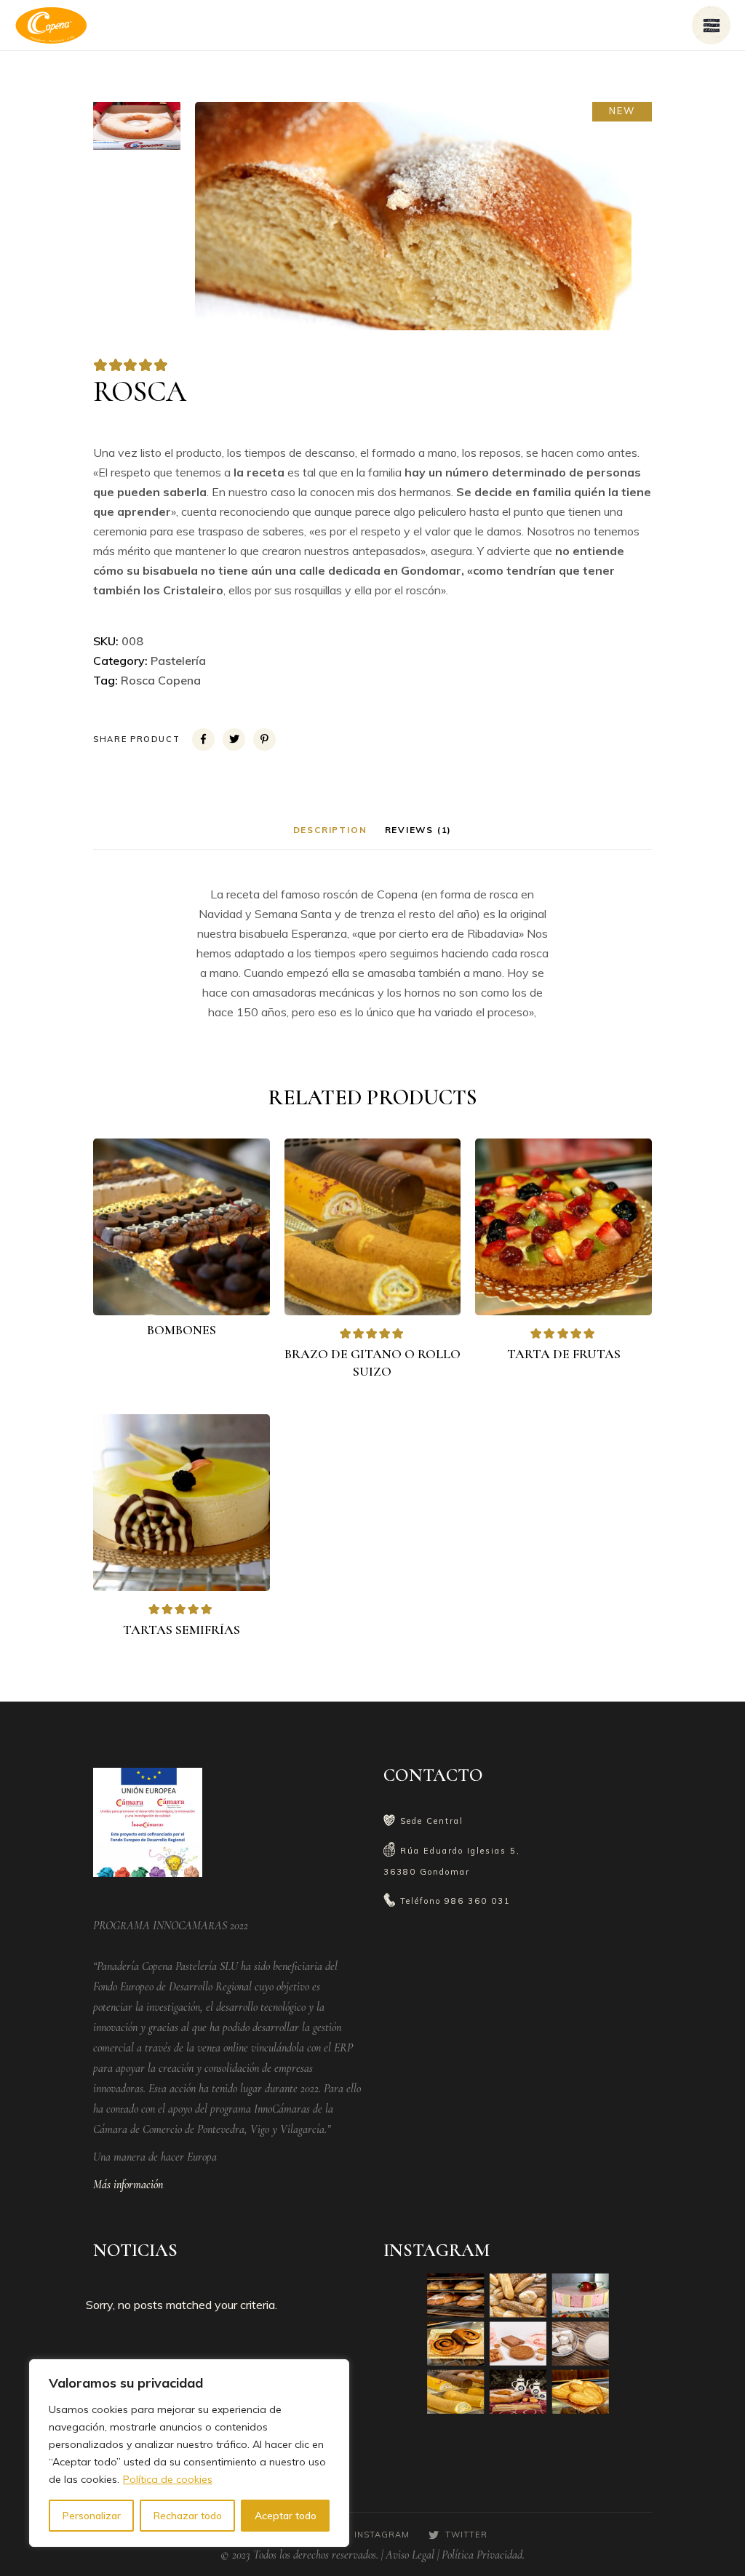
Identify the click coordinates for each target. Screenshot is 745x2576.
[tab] (330, 830)
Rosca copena (161, 680)
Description (330, 830)
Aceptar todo (286, 2516)
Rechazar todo (188, 2516)
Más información (128, 2185)
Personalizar (92, 2516)
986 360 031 (478, 1901)
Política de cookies (168, 2479)
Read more (191, 1292)
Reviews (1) (419, 830)
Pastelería (178, 661)
